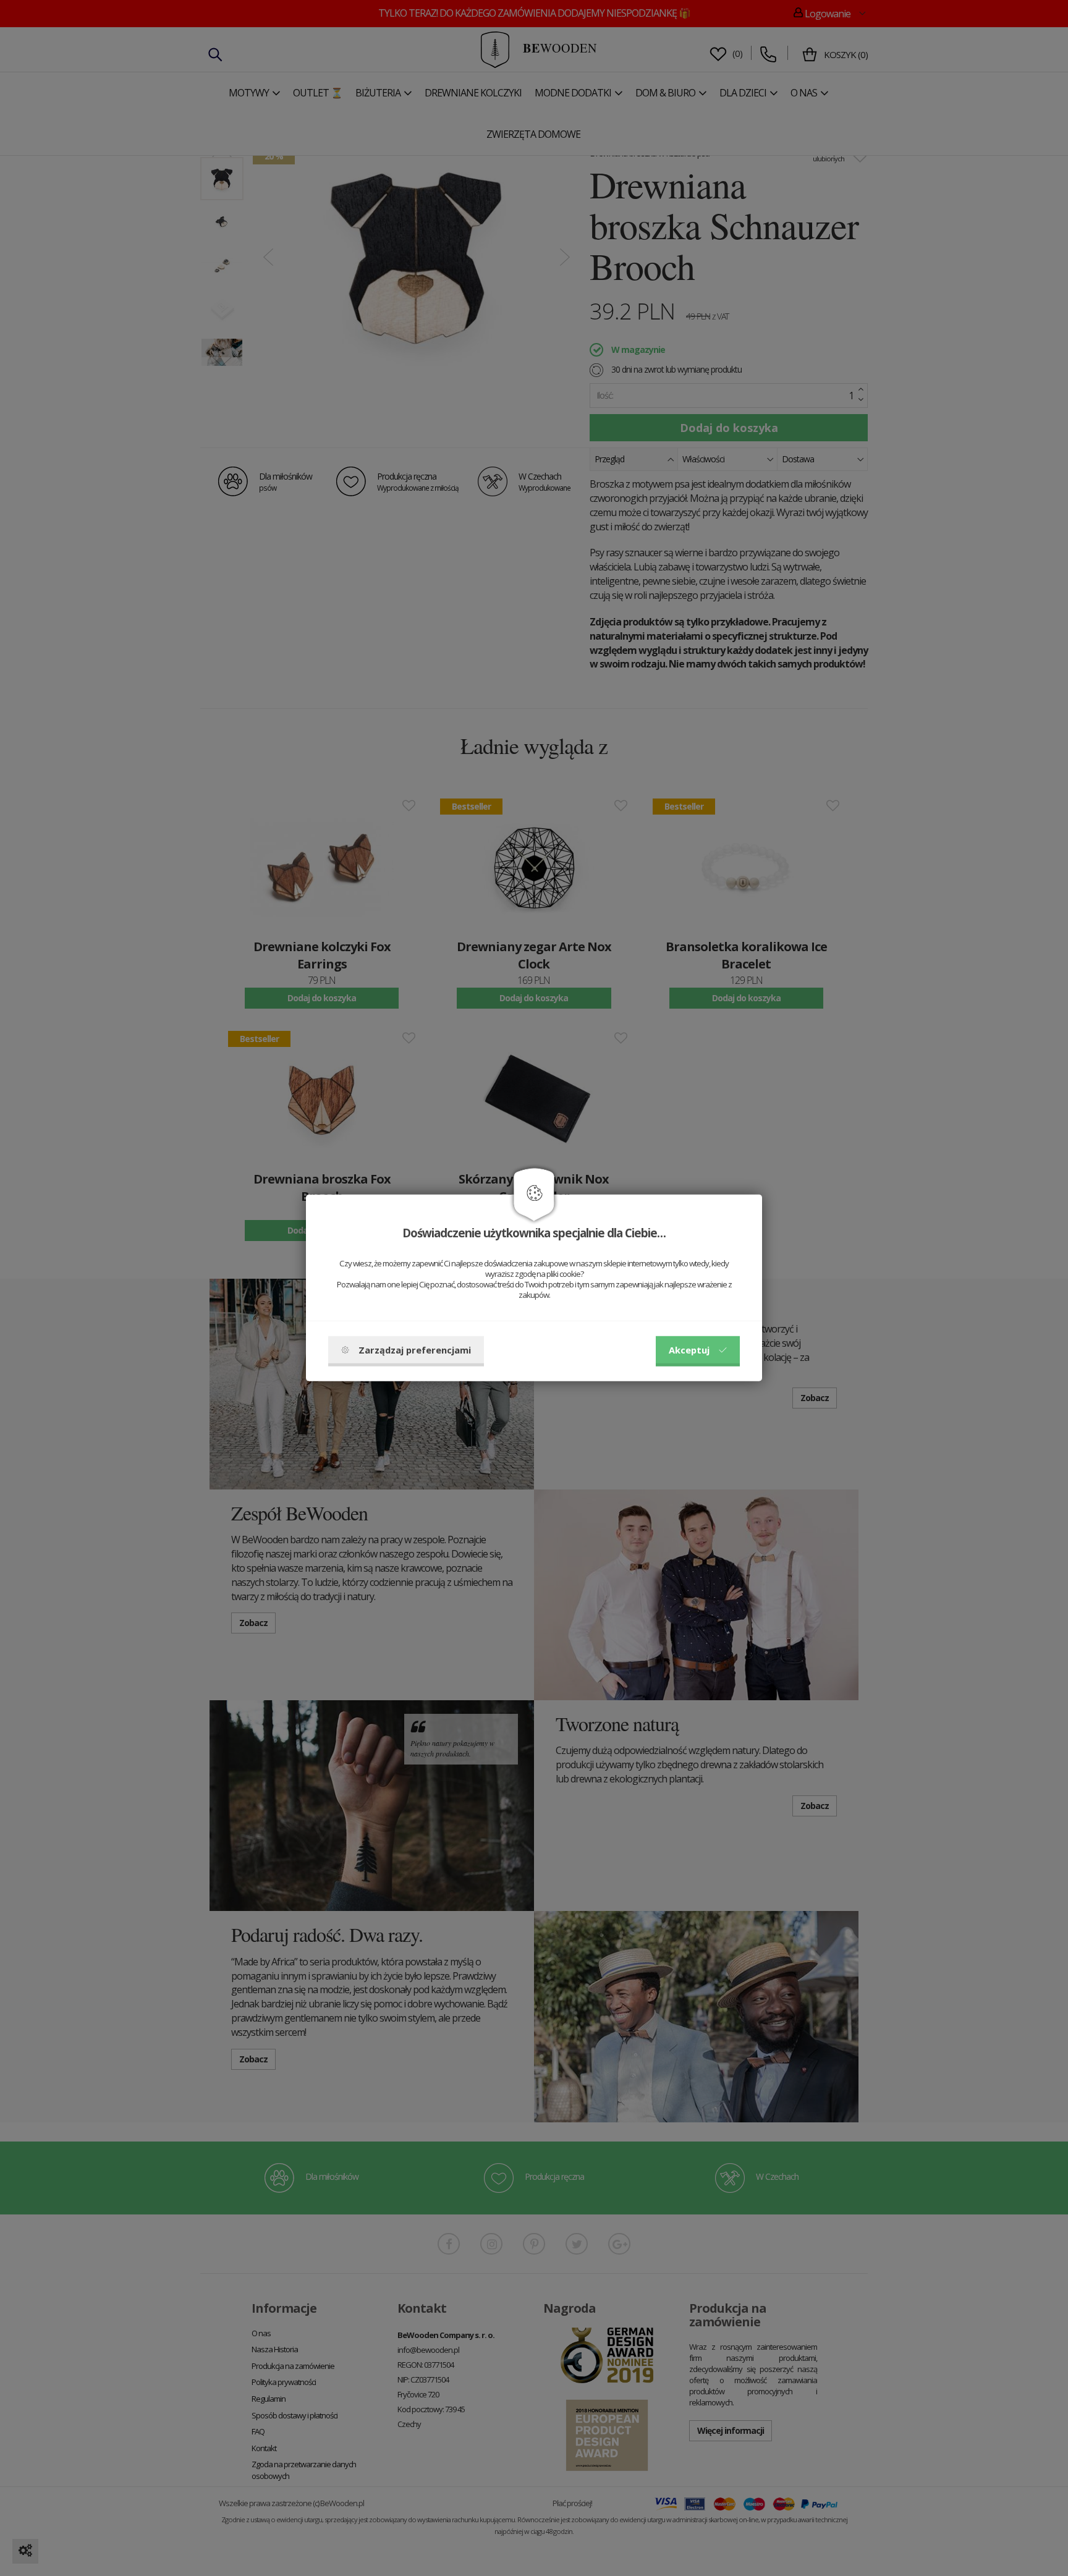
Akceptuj (689, 1350)
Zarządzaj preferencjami (415, 1350)
